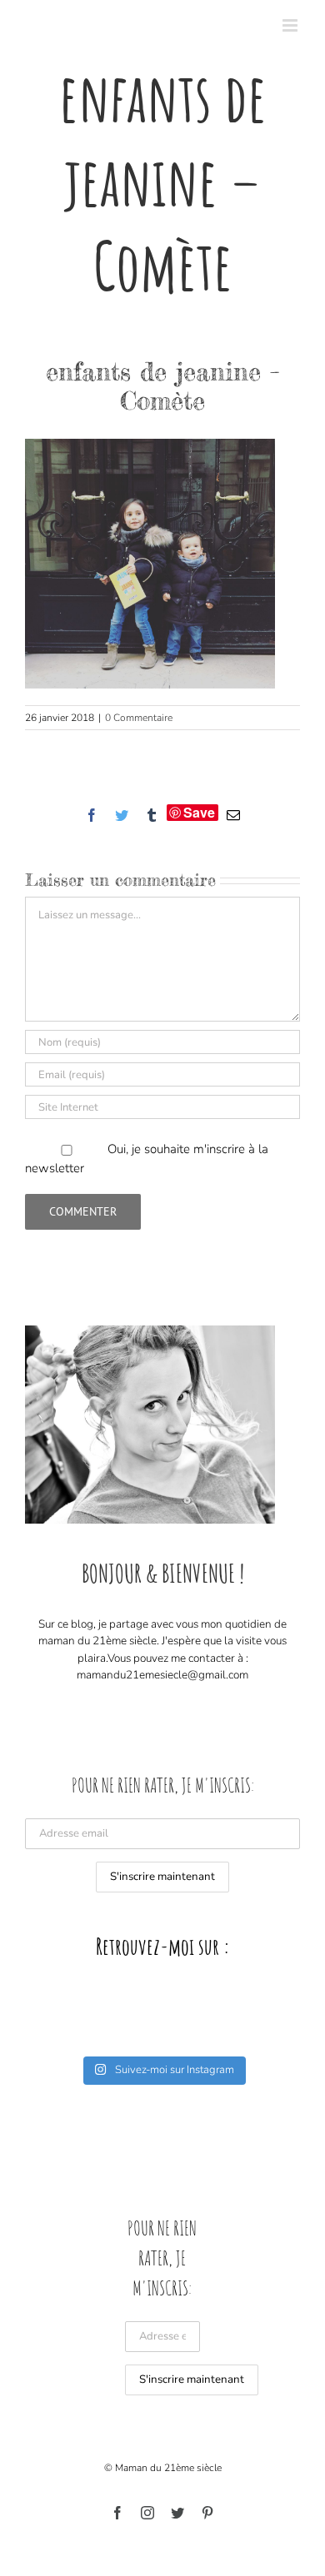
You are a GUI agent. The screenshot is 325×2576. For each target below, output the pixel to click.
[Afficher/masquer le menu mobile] (291, 25)
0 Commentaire (139, 718)
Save (199, 813)
